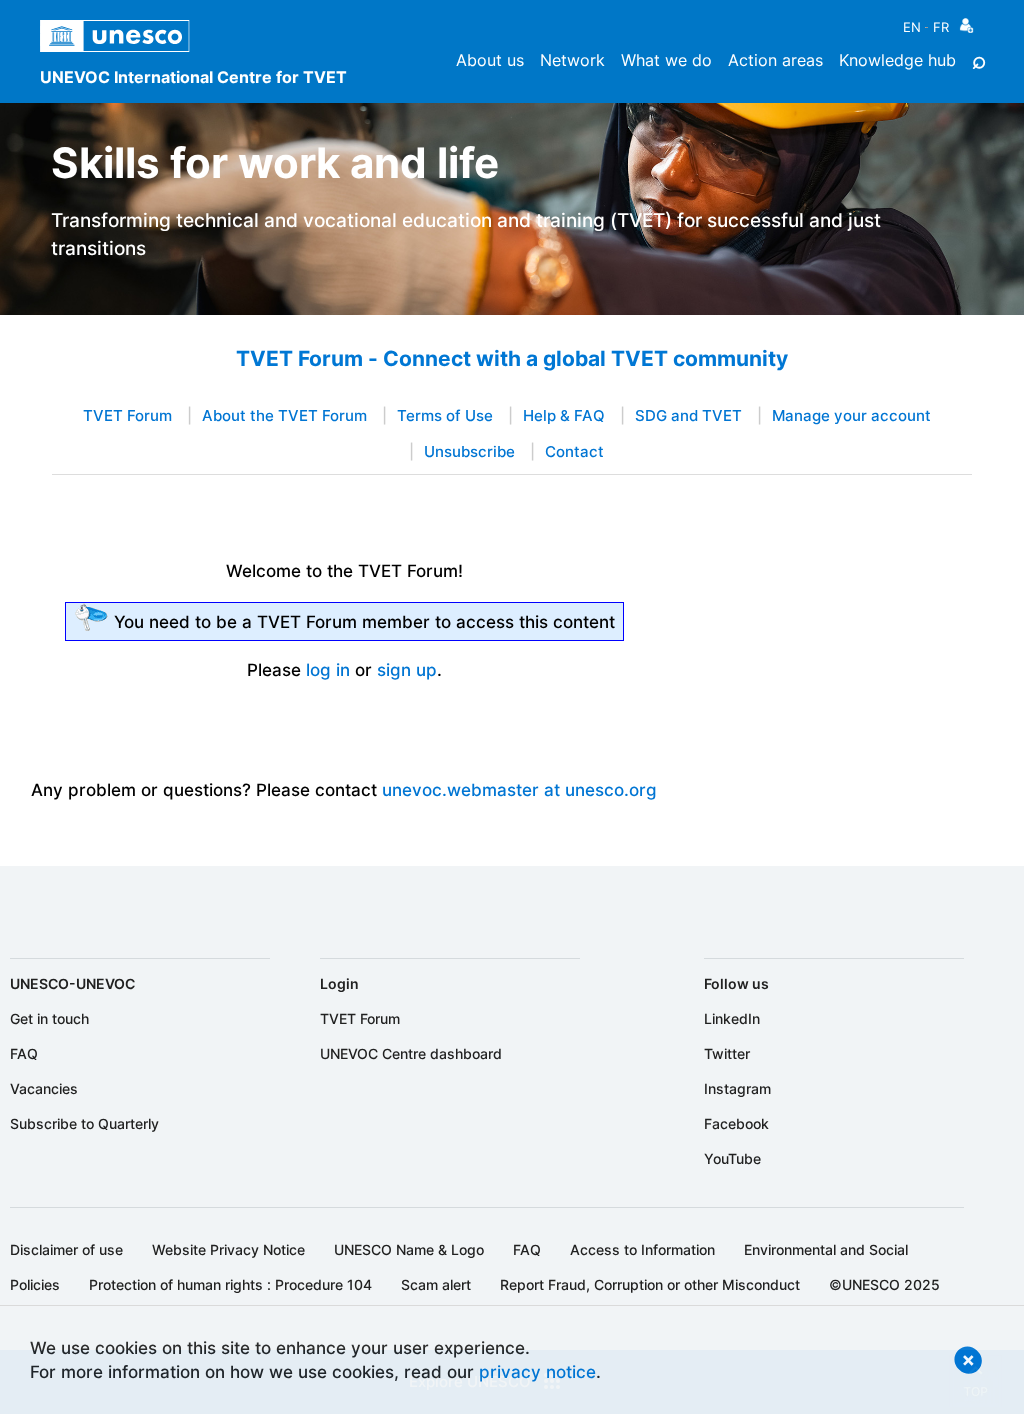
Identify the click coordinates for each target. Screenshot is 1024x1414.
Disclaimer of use (66, 1249)
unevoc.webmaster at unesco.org (519, 789)
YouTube (732, 1158)
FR (941, 27)
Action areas (775, 60)
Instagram (737, 1088)
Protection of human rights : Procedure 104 (230, 1284)
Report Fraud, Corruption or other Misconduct (650, 1284)
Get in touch (49, 1018)
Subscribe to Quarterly (84, 1123)
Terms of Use (445, 416)
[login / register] (966, 30)
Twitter (727, 1053)
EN (912, 27)
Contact (574, 452)
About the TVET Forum (284, 416)
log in (328, 669)
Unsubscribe (469, 452)
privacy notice (537, 1371)
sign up (407, 669)
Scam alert (436, 1284)
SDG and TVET (688, 416)
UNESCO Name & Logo (409, 1249)
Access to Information (642, 1249)
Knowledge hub (897, 60)
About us (490, 60)
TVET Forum (127, 416)
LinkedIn (732, 1018)
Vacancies (44, 1088)
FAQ (24, 1053)
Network (572, 60)
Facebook (736, 1123)
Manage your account (851, 416)
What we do (666, 60)
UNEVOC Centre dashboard (411, 1053)
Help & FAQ (564, 416)
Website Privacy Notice (228, 1249)
